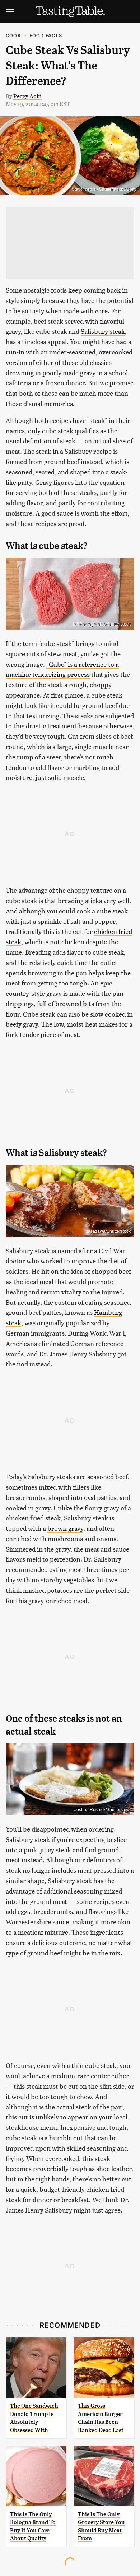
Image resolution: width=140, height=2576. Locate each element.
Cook (13, 35)
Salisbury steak (103, 331)
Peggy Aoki (27, 96)
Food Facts (46, 35)
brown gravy (65, 1528)
